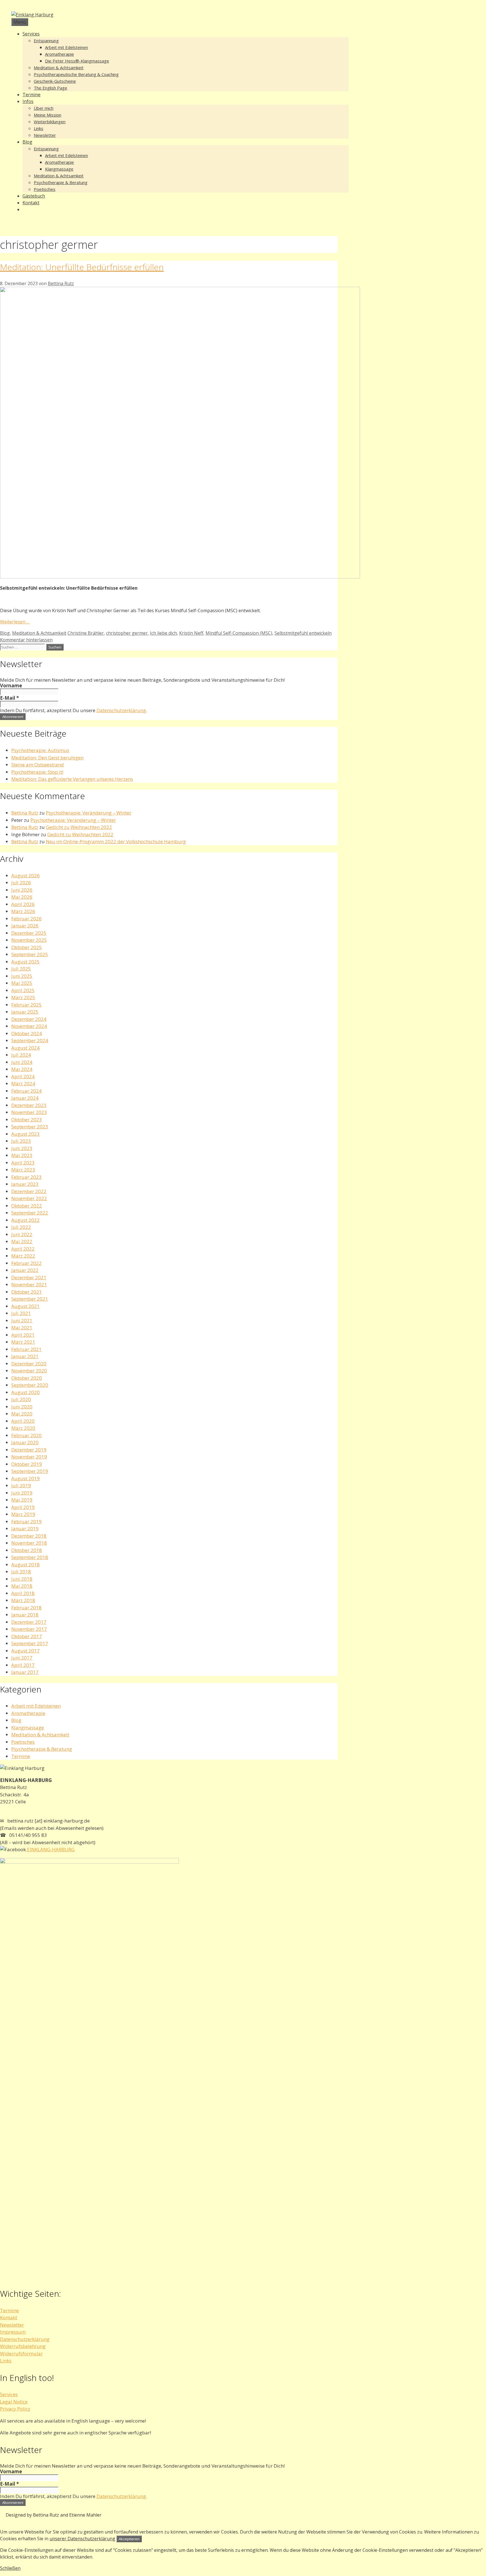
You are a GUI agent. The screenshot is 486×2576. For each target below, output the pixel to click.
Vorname (11, 686)
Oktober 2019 (27, 1464)
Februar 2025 (26, 1005)
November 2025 (29, 940)
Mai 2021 (22, 1328)
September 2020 (30, 1385)
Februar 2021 (26, 1349)
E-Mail (9, 698)
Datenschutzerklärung (121, 710)
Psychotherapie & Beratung (61, 182)
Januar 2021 (25, 1356)
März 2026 (23, 911)
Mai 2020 (22, 1414)
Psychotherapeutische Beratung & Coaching (76, 74)
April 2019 (23, 1507)
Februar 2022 (26, 1263)
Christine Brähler (86, 633)
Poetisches (45, 189)
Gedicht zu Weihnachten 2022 (79, 827)
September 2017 (30, 1643)
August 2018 (25, 1565)
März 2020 (23, 1428)
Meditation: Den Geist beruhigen (47, 758)
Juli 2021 (21, 1313)
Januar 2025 (25, 1012)
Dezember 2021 (29, 1277)
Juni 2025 (22, 976)
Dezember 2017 (29, 1622)
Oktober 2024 (27, 1033)
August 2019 (25, 1478)
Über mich (44, 108)
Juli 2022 (21, 1227)
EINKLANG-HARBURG (50, 1849)
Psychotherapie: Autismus (40, 750)
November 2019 (29, 1457)
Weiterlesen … (15, 622)
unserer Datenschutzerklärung (82, 2539)
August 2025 (25, 962)
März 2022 (23, 1256)
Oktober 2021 (27, 1292)
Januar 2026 (25, 926)
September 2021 (30, 1299)
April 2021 (23, 1335)
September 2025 (30, 954)
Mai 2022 (22, 1241)
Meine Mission (48, 115)
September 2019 (30, 1471)
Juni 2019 (22, 1493)
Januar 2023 (25, 1184)
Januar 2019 (25, 1529)
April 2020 (23, 1421)
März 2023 (23, 1170)
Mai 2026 (22, 897)
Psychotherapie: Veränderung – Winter (89, 813)
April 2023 (23, 1163)
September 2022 (30, 1213)
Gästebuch (34, 196)
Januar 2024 (25, 1098)
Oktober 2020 (27, 1378)
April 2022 (23, 1249)
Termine (31, 95)
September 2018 (30, 1557)
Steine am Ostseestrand (38, 765)
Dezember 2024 (29, 1019)
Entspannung (46, 41)
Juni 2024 (22, 1062)
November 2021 (29, 1284)
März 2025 (23, 997)
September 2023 (30, 1127)
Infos (28, 101)
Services (31, 34)
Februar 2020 (26, 1435)
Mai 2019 (22, 1500)
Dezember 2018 (29, 1536)
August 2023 (25, 1134)
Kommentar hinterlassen (26, 640)
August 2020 (25, 1392)
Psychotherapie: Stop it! (37, 772)
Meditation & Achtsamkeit (59, 68)
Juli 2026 (21, 883)
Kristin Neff (191, 633)
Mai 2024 (22, 1069)
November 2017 (29, 1629)
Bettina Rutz (25, 813)
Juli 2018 (21, 1572)
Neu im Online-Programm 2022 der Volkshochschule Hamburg (116, 841)
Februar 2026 (26, 919)
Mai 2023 (22, 1155)
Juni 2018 (22, 1579)
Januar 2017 (25, 1672)
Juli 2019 (21, 1485)
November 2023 (29, 1112)
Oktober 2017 (27, 1636)
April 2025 (23, 990)
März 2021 (23, 1342)
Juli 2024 (21, 1055)
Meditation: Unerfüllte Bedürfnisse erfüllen (82, 267)
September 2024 (30, 1040)
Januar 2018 (25, 1615)
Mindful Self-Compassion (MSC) (239, 633)
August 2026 (25, 876)
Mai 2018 (22, 1586)
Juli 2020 (21, 1399)
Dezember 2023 (29, 1105)
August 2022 (25, 1220)
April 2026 (23, 904)
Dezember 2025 (29, 933)
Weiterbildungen (50, 122)
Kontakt (31, 203)
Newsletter (45, 135)
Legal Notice (14, 2402)
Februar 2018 (26, 1608)
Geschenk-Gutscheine (55, 81)
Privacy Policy (15, 2409)
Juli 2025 (21, 969)
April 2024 (23, 1076)
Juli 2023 (21, 1141)
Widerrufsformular (21, 2353)
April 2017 (23, 1665)
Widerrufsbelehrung (23, 2346)
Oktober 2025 (27, 947)
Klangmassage (59, 169)
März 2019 (23, 1514)
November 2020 (29, 1371)
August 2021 (25, 1306)
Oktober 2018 (27, 1550)
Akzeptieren (129, 2539)
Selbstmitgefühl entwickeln (303, 633)
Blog (27, 142)
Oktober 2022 (27, 1206)
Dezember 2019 (29, 1450)
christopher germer (127, 633)
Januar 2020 (25, 1442)
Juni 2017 (22, 1658)
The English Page (50, 88)
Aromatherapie (59, 54)
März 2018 (23, 1600)
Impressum (13, 2332)
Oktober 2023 (27, 1120)
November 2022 (29, 1198)
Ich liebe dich (163, 633)
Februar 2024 (26, 1091)
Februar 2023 (26, 1177)
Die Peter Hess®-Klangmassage (77, 61)
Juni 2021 (22, 1321)
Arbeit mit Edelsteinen (67, 47)
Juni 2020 (22, 1407)
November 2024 (29, 1026)
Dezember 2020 (29, 1364)
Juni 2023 (22, 1148)
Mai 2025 (22, 983)
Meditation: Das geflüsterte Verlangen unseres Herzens (72, 779)
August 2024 (25, 1048)
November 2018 (29, 1543)
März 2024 (23, 1084)
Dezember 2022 (29, 1191)
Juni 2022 (22, 1234)
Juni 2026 (22, 890)
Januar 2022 (25, 1270)
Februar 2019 (26, 1521)
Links (39, 128)
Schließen (10, 2568)
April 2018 (23, 1593)
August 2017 (25, 1651)
